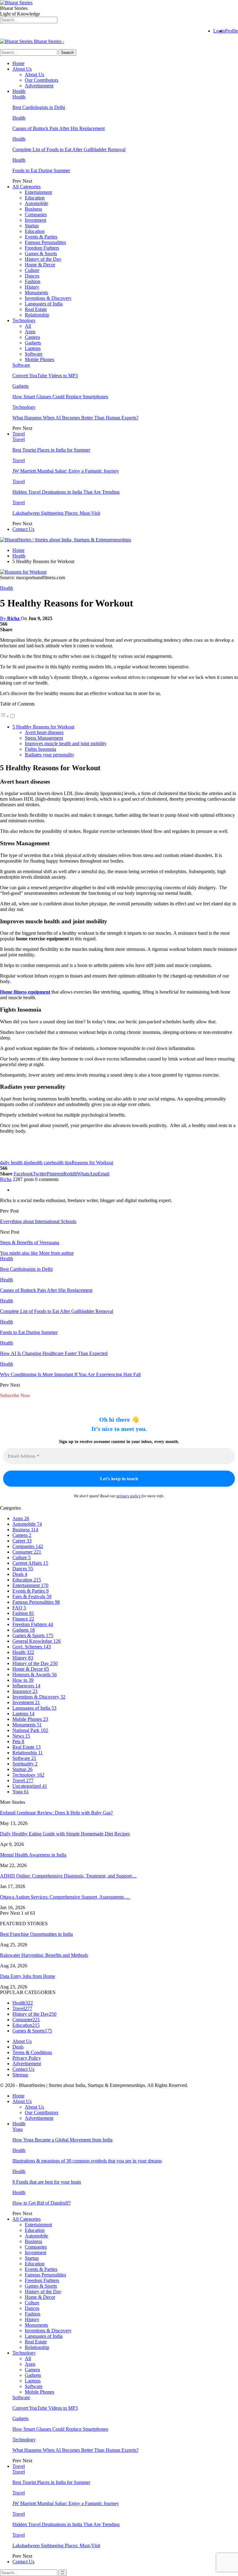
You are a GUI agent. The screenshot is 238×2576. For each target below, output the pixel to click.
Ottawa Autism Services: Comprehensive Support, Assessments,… (65, 1897)
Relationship (37, 315)
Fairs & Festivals (32, 1596)
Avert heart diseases (44, 732)
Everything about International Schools (38, 1221)
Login (219, 31)
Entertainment (38, 192)
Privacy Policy (27, 2058)
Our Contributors (42, 80)
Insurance (25, 1691)
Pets (18, 1741)
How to (23, 1680)
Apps (30, 332)
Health (19, 91)
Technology (24, 320)
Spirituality (25, 1764)
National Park (30, 1730)
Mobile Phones (40, 359)
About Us (22, 69)
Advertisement (39, 86)
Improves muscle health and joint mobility (66, 743)
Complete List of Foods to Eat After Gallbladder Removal (69, 149)
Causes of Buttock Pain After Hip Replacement (59, 128)
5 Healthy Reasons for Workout (43, 727)
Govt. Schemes (32, 1647)
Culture (32, 270)
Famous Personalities (45, 242)
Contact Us (23, 529)
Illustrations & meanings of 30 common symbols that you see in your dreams (87, 2161)
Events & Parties (41, 237)
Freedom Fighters (42, 248)
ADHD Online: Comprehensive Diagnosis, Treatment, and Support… (68, 1876)
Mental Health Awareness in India (33, 1855)
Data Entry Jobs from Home (28, 1976)
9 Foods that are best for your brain (47, 2182)
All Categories (26, 187)
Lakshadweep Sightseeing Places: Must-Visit (56, 513)
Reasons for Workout (92, 1163)
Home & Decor (40, 265)
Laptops (33, 348)
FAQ (19, 1608)
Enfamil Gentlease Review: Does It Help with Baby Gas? (56, 1813)
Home (18, 63)
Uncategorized (30, 1786)
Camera (32, 337)
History (32, 287)
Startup (32, 226)
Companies (36, 214)
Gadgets (33, 343)
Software (34, 354)
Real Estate (36, 309)
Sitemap (20, 2075)
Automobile (36, 203)
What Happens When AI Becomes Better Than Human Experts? (75, 418)
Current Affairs (30, 1563)
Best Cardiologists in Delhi (39, 107)
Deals (20, 1574)
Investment (35, 220)
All (28, 326)
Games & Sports (41, 254)
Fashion (33, 281)
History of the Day (43, 259)
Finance (23, 1619)
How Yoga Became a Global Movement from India (62, 2140)
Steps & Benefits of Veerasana (30, 1242)
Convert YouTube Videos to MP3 (45, 376)
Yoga (21, 1792)
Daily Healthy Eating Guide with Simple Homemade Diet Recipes (65, 1834)
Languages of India (44, 304)
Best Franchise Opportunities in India (36, 1934)
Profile (231, 31)
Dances (32, 276)
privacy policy (129, 1496)
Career (22, 1541)
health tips (62, 1163)
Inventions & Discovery (48, 298)
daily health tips (15, 1163)
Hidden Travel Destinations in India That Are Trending (66, 492)
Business (33, 209)
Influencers (26, 1686)
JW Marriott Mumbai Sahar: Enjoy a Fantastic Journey (66, 471)
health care (41, 1163)
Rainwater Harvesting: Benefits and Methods (44, 1955)
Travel (19, 434)
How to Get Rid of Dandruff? (42, 2203)
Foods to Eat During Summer (41, 171)
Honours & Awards (35, 1675)
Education (35, 198)
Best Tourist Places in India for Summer (51, 450)
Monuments (36, 293)
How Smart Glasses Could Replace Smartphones (60, 397)
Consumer (27, 1552)
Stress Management (44, 738)
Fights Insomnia (40, 749)
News (21, 1736)
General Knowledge (37, 1641)
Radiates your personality (50, 755)
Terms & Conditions (32, 2052)
